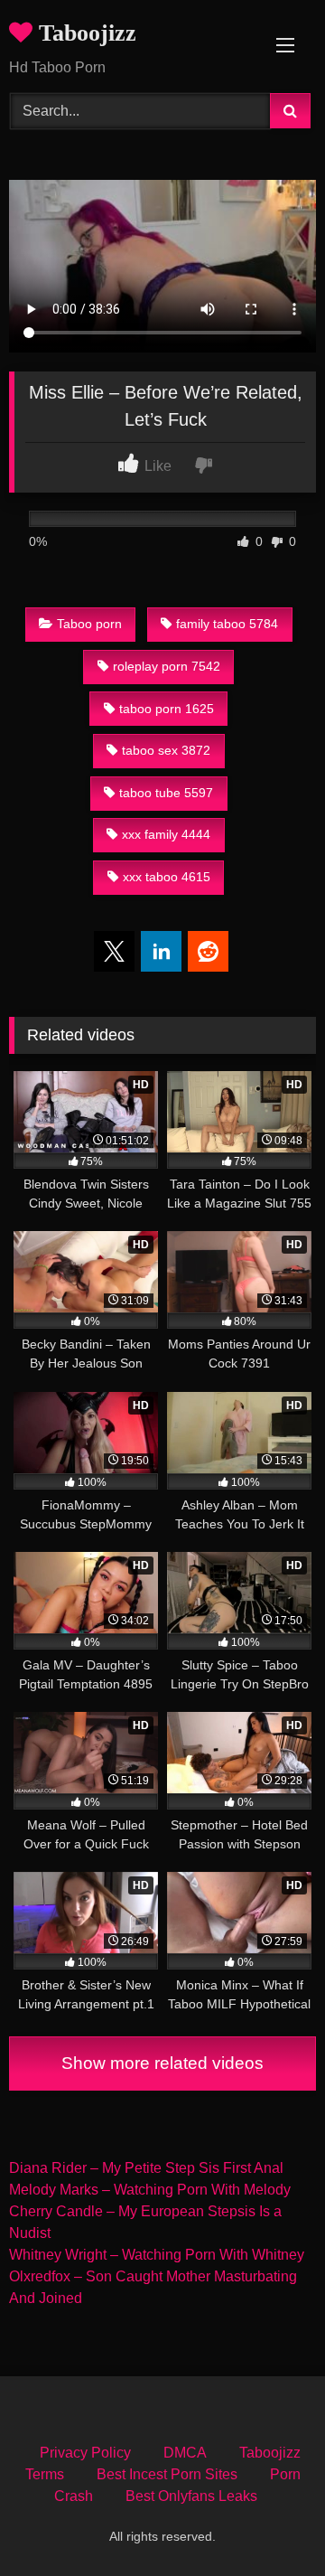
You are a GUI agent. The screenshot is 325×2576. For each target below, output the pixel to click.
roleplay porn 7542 (167, 666)
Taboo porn (89, 624)
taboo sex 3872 (166, 750)
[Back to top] (269, 2522)
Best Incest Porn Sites (167, 2474)
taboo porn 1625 (167, 709)
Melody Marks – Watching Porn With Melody (150, 2190)
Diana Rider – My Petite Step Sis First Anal (146, 2168)
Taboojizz (84, 33)
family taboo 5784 (227, 624)
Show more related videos (162, 2063)
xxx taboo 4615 (167, 877)
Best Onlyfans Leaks (191, 2496)
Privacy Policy (85, 2453)
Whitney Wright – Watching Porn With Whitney (157, 2255)
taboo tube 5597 (166, 793)
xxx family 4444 (166, 834)
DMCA (185, 2453)
